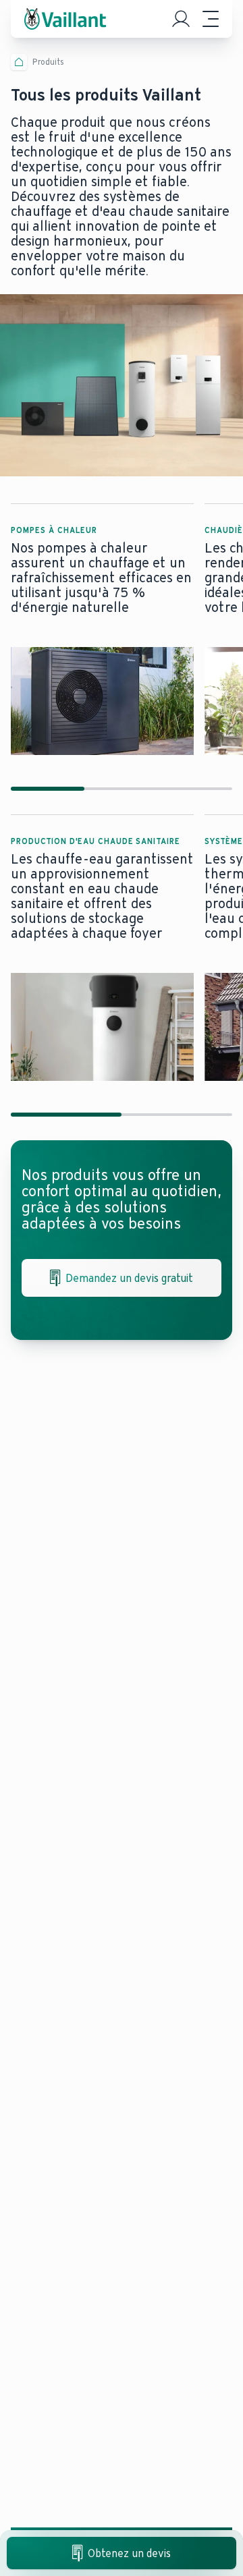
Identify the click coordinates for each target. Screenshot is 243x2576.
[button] (102, 629)
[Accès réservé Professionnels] (181, 19)
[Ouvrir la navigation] (211, 19)
